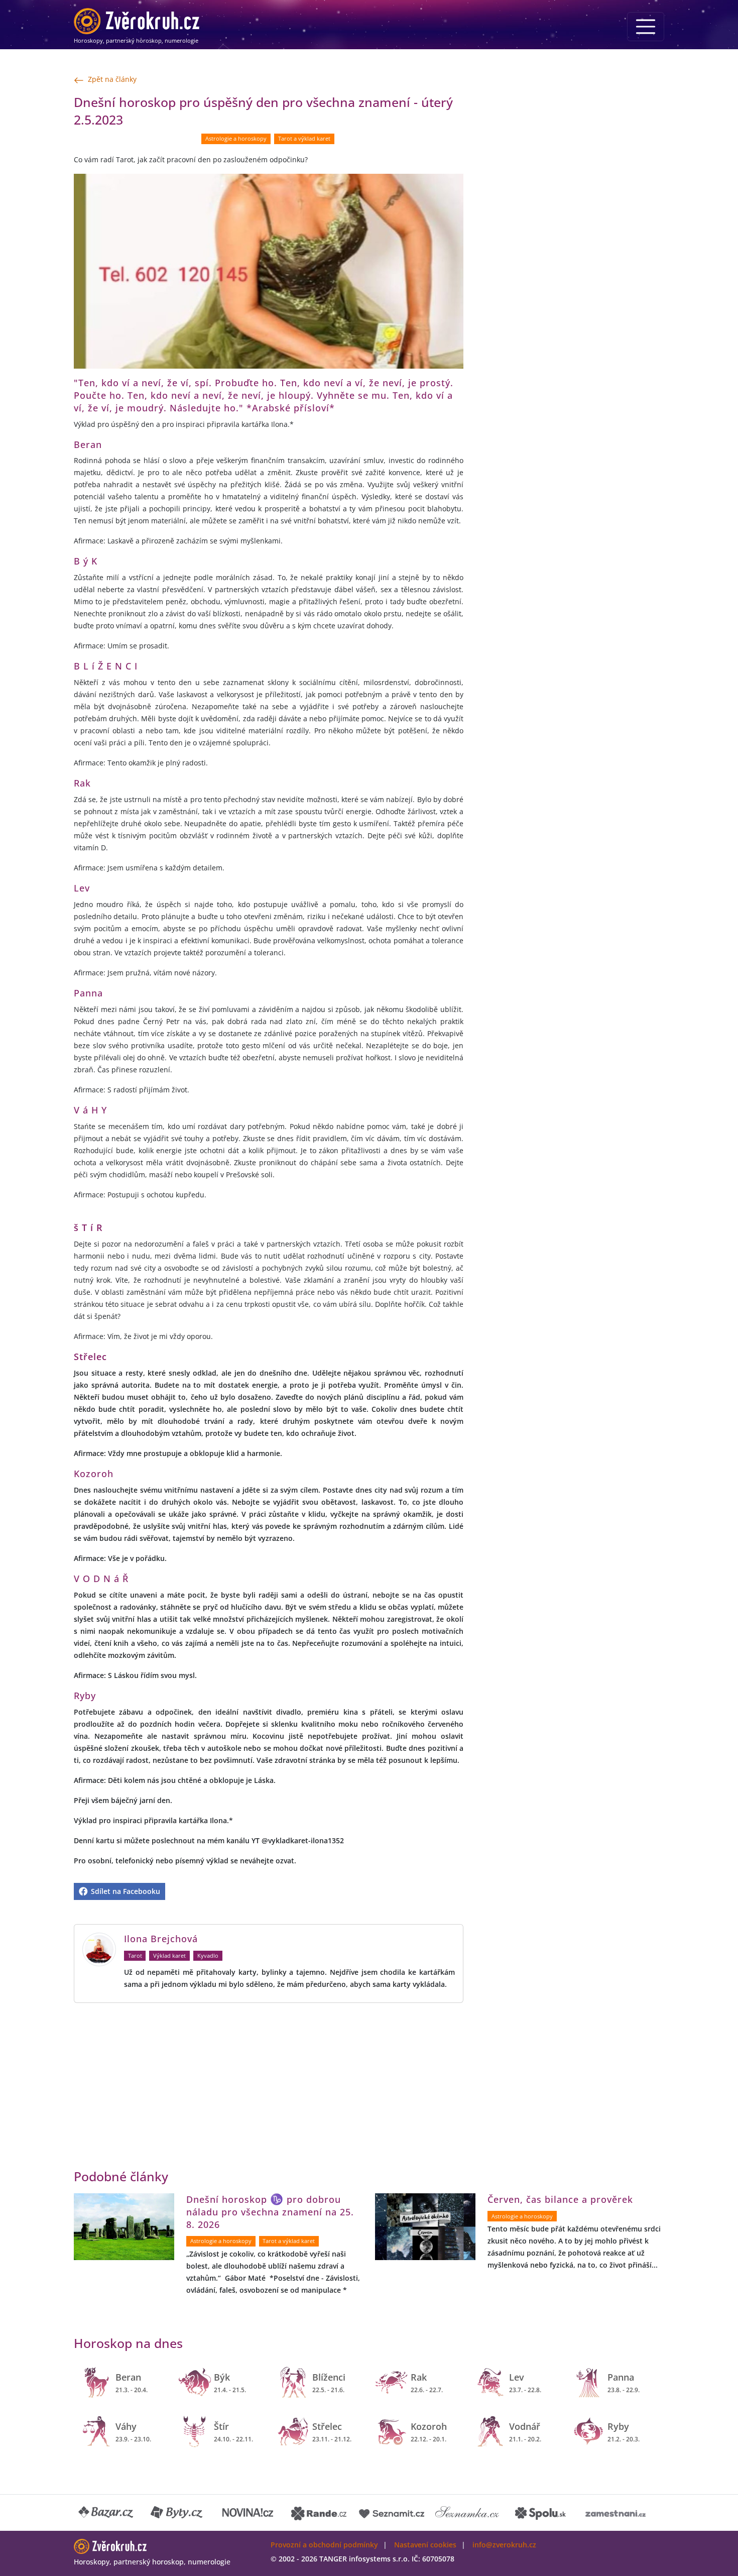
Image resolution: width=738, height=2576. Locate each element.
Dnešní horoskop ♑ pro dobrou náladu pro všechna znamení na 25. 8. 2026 (270, 2212)
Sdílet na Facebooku (125, 1891)
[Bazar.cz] (106, 2513)
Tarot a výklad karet (304, 139)
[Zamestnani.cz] (616, 2513)
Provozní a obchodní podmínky (324, 2545)
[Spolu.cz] (541, 2513)
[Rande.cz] (319, 2513)
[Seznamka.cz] (467, 2513)
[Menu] (646, 27)
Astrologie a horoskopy (236, 139)
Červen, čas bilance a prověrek (560, 2199)
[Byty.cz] (177, 2513)
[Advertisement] (172, 2073)
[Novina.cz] (248, 2513)
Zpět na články (112, 79)
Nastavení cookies (425, 2545)
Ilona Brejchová (161, 1939)
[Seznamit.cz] (392, 2513)
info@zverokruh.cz (504, 2545)
